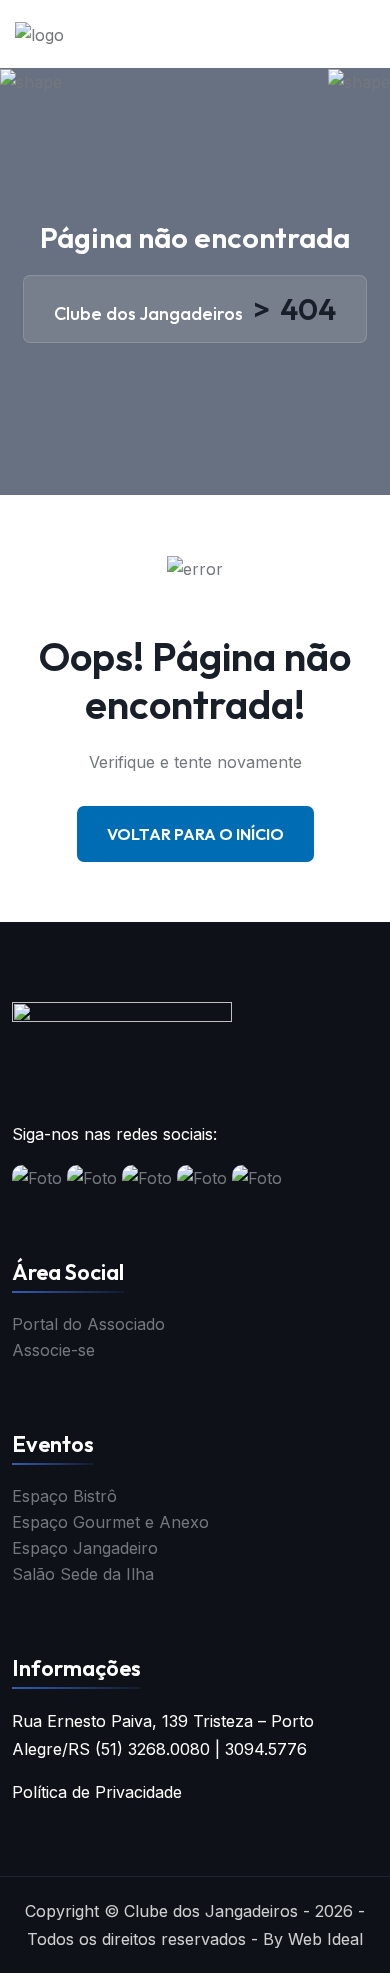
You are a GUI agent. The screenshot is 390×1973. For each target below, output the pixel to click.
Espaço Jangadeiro (85, 1548)
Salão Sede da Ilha (83, 1574)
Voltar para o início (195, 834)
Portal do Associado (88, 1324)
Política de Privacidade (97, 1792)
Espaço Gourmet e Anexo (110, 1522)
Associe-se (53, 1350)
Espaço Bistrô (64, 1496)
